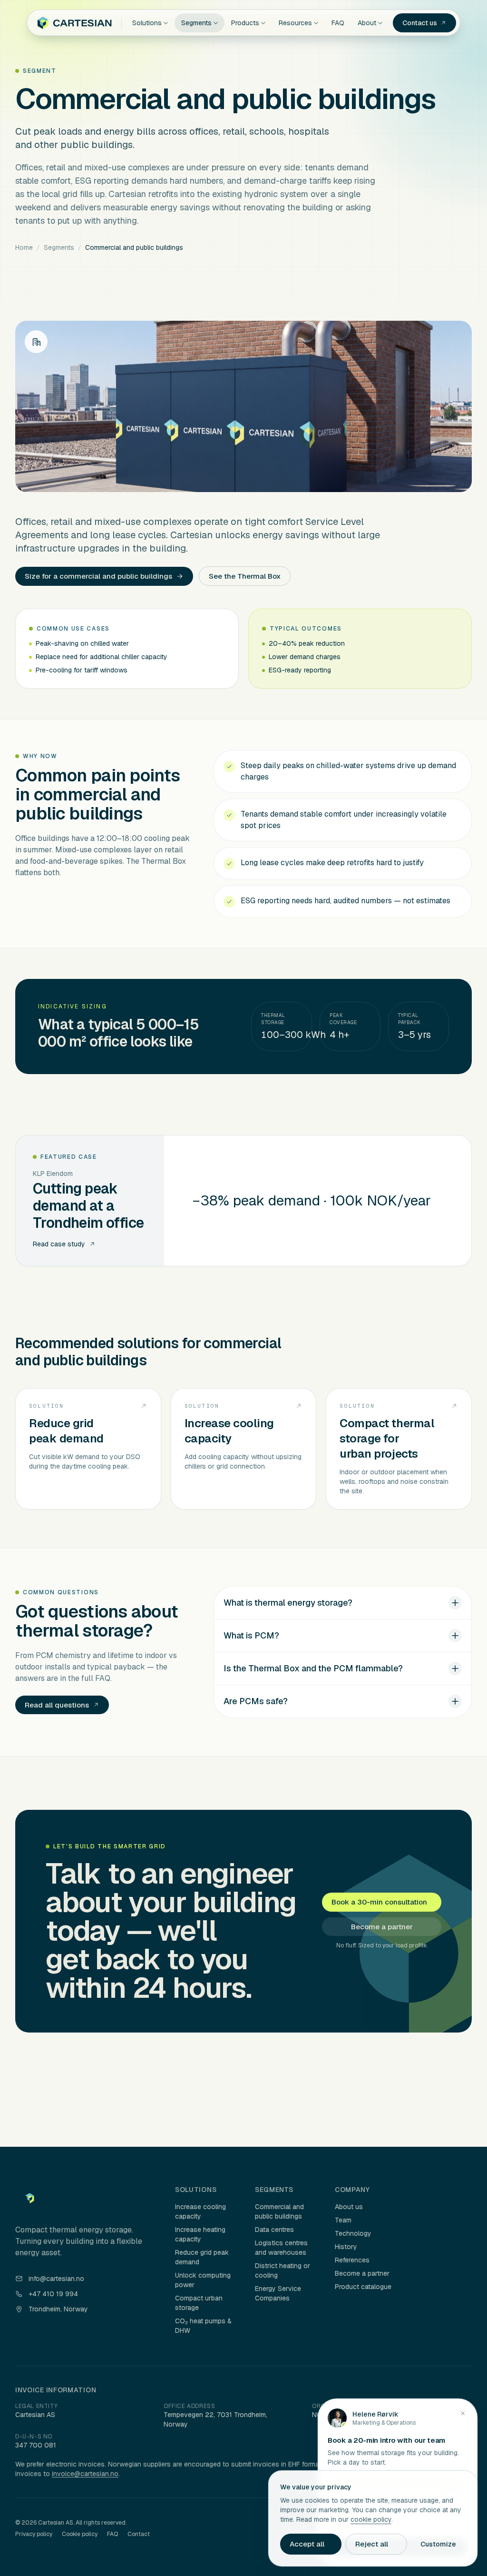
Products (245, 23)
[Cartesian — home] (74, 23)
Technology (353, 2233)
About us (349, 2207)
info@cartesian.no (56, 2279)
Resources (295, 23)
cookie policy (371, 2519)
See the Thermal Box (245, 576)
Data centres (274, 2230)
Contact (139, 2534)
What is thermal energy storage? (288, 1603)
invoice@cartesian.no (85, 2474)
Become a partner (382, 1927)
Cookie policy (80, 2534)
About (367, 23)
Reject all (372, 2544)
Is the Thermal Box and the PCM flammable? (313, 1668)
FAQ (338, 23)
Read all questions (57, 1705)
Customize (438, 2544)
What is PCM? (251, 1635)
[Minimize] (463, 2413)
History (346, 2247)
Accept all (307, 2544)
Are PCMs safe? (256, 1701)
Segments (196, 23)
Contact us (420, 23)
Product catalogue (363, 2287)
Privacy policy (34, 2534)
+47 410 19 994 (53, 2294)
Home (24, 247)
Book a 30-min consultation (379, 1902)
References (352, 2260)
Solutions (147, 23)
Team (343, 2220)
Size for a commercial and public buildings (98, 576)
